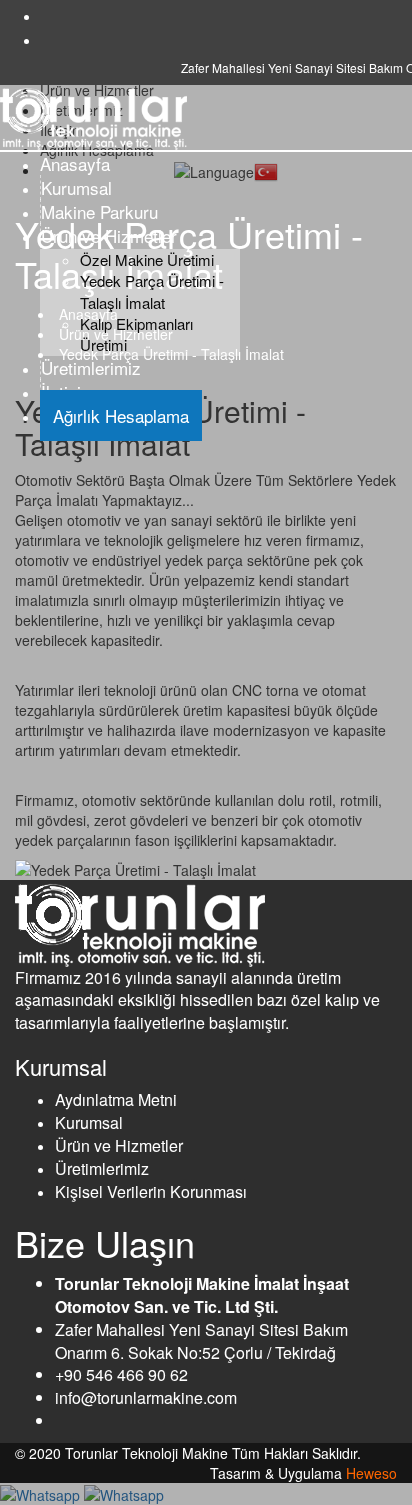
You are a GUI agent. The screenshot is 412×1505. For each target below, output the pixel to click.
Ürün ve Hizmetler (109, 235)
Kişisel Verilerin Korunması (151, 1191)
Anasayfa (75, 163)
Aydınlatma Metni (116, 1099)
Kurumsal (76, 187)
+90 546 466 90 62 (121, 1374)
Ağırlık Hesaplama (121, 415)
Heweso (371, 1473)
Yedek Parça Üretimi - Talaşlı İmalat (152, 291)
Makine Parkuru (99, 211)
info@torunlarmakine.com (146, 1397)
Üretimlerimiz (91, 367)
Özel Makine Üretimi (147, 259)
